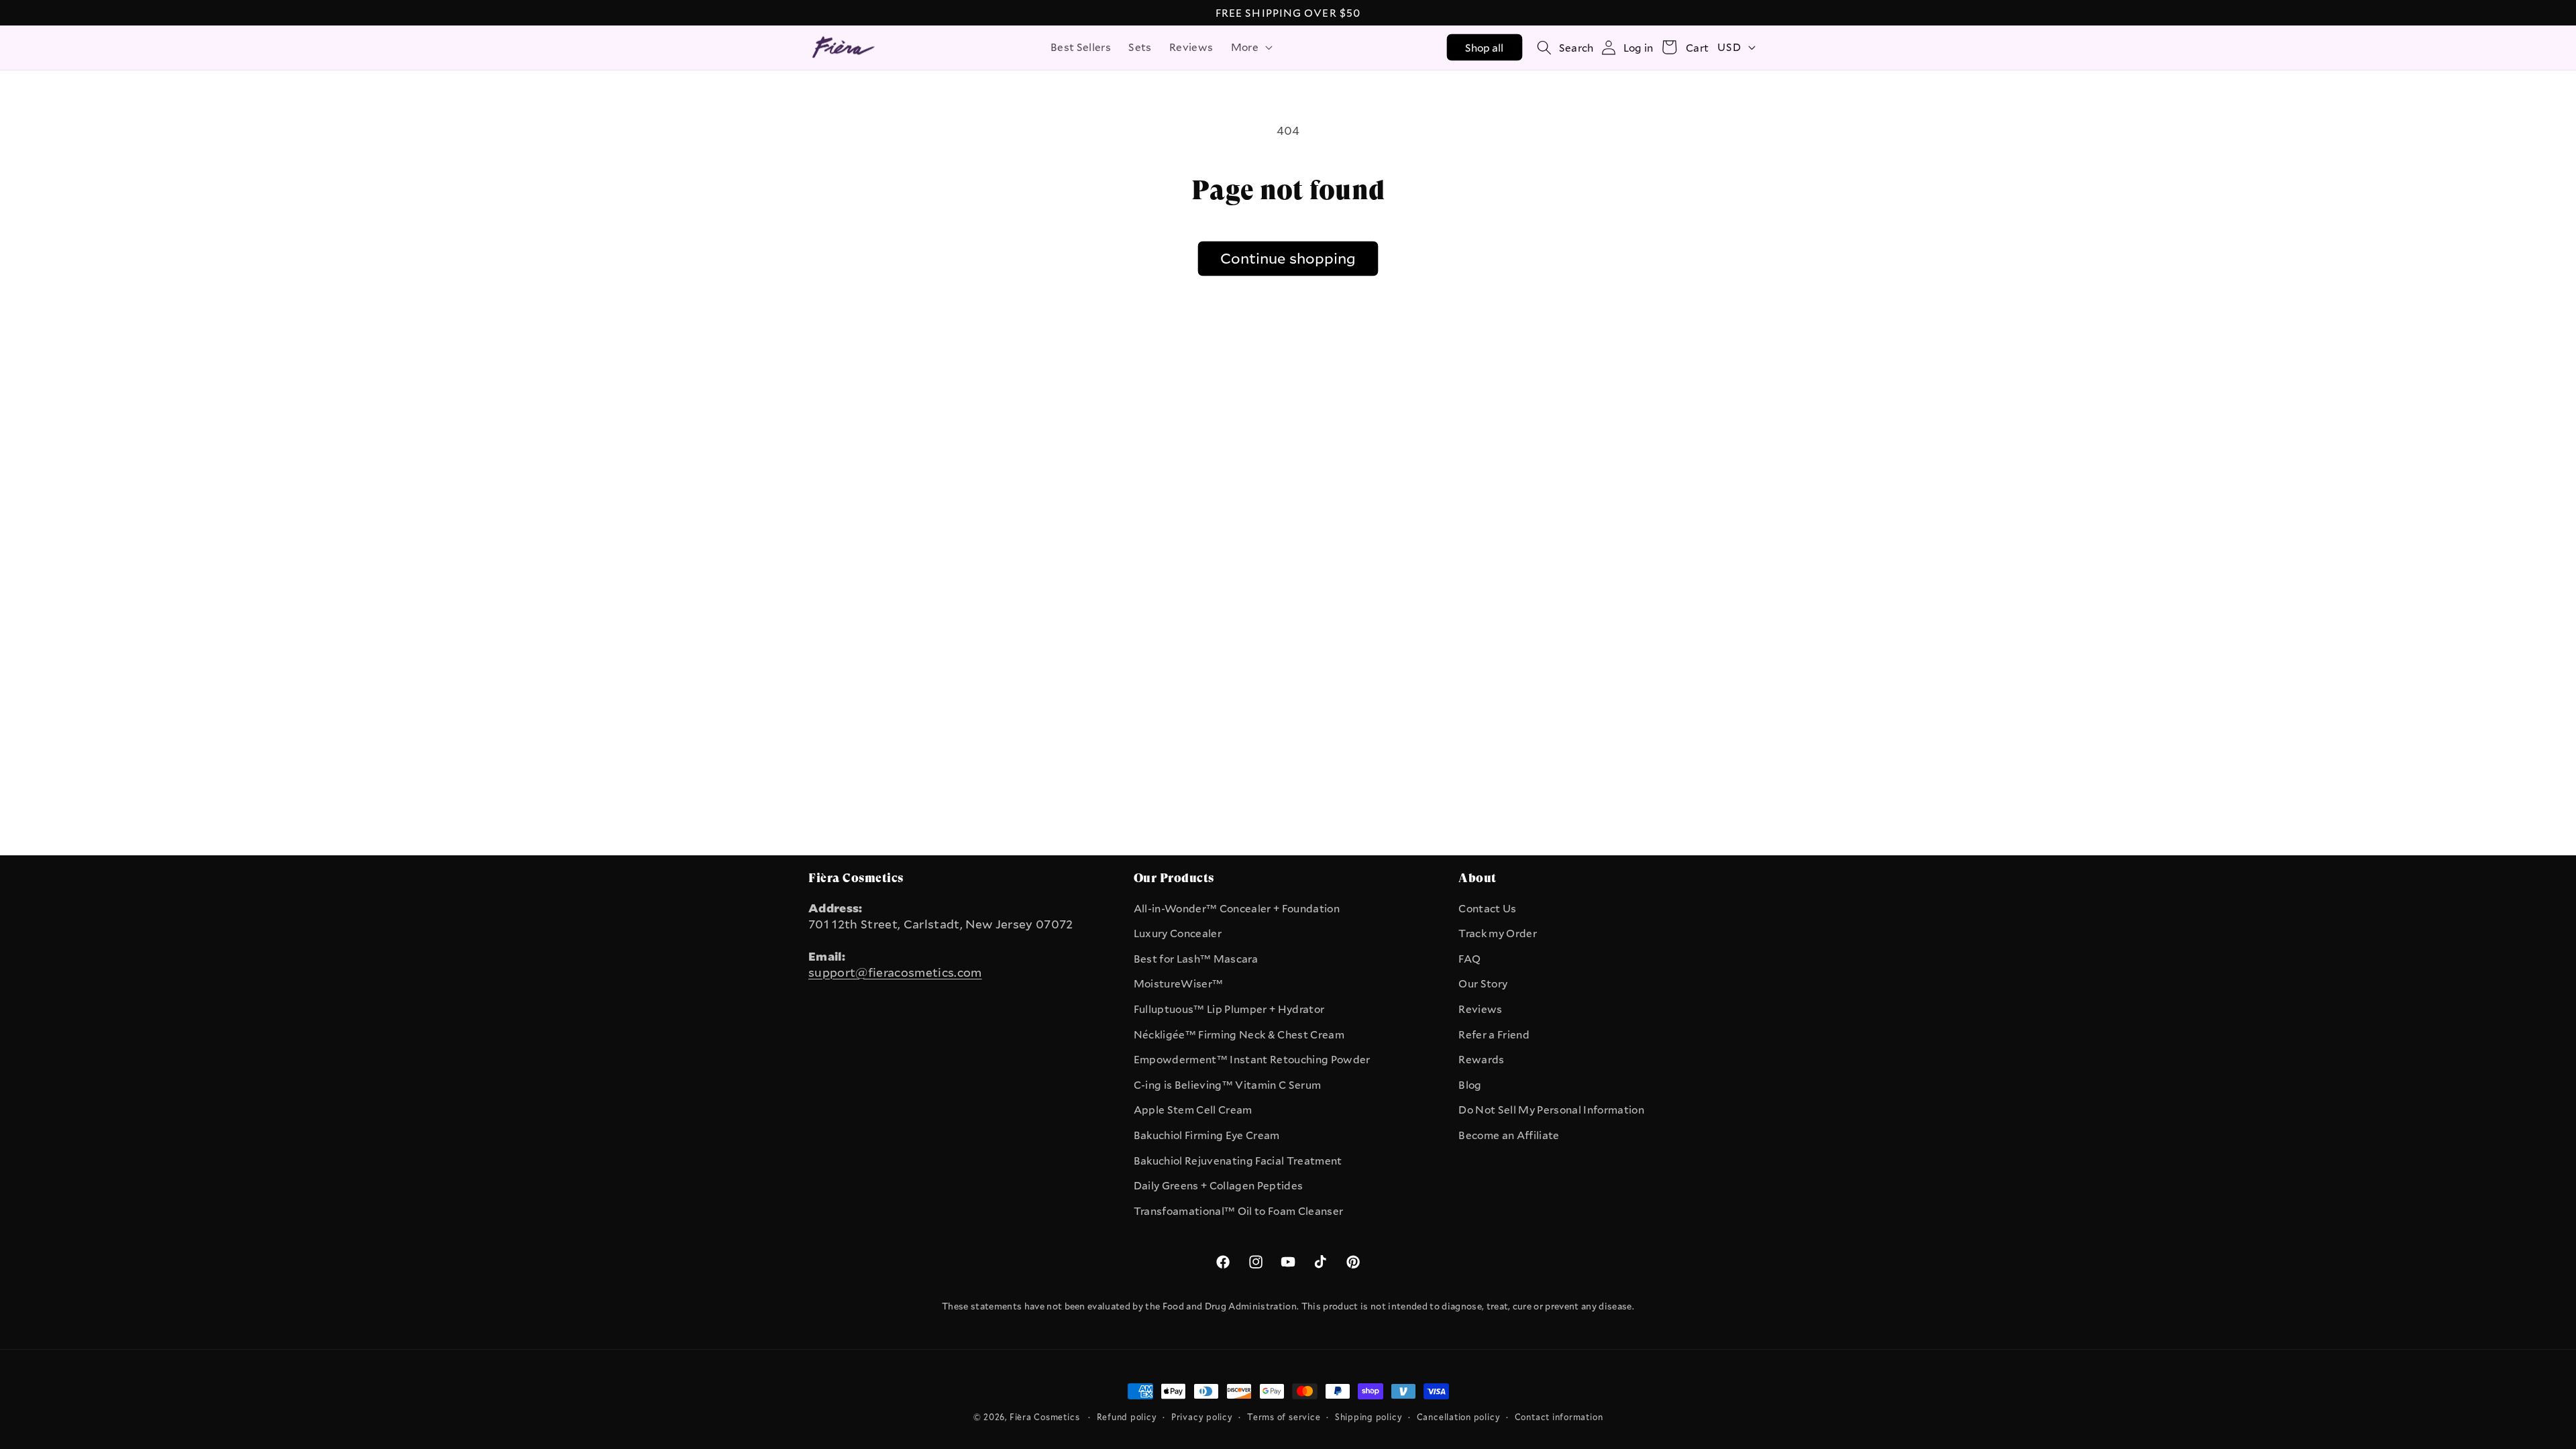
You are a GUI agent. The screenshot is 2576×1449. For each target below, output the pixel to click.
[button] (1250, 48)
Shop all (1485, 48)
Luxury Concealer (1178, 933)
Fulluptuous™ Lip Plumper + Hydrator (1229, 1009)
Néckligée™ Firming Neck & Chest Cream (1239, 1034)
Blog (1470, 1085)
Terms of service (1284, 1417)
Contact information (1559, 1417)
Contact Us (1487, 908)
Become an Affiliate (1509, 1135)
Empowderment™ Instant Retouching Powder (1252, 1059)
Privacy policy (1202, 1417)
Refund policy (1127, 1417)
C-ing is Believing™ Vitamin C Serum (1228, 1085)
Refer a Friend (1494, 1034)
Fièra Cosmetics (1045, 1417)
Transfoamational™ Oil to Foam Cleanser (1239, 1211)
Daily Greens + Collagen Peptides (1219, 1185)
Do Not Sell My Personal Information (1551, 1110)
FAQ (1469, 959)
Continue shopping (1288, 258)
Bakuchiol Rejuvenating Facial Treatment (1238, 1161)
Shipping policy (1369, 1417)
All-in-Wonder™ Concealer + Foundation (1237, 908)
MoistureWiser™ (1179, 983)
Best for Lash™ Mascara (1196, 959)
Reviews (1480, 1009)
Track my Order (1498, 933)
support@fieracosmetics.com (895, 972)
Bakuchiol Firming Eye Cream (1207, 1135)
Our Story (1483, 983)
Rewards (1481, 1059)
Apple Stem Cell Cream (1193, 1110)
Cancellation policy (1459, 1417)
